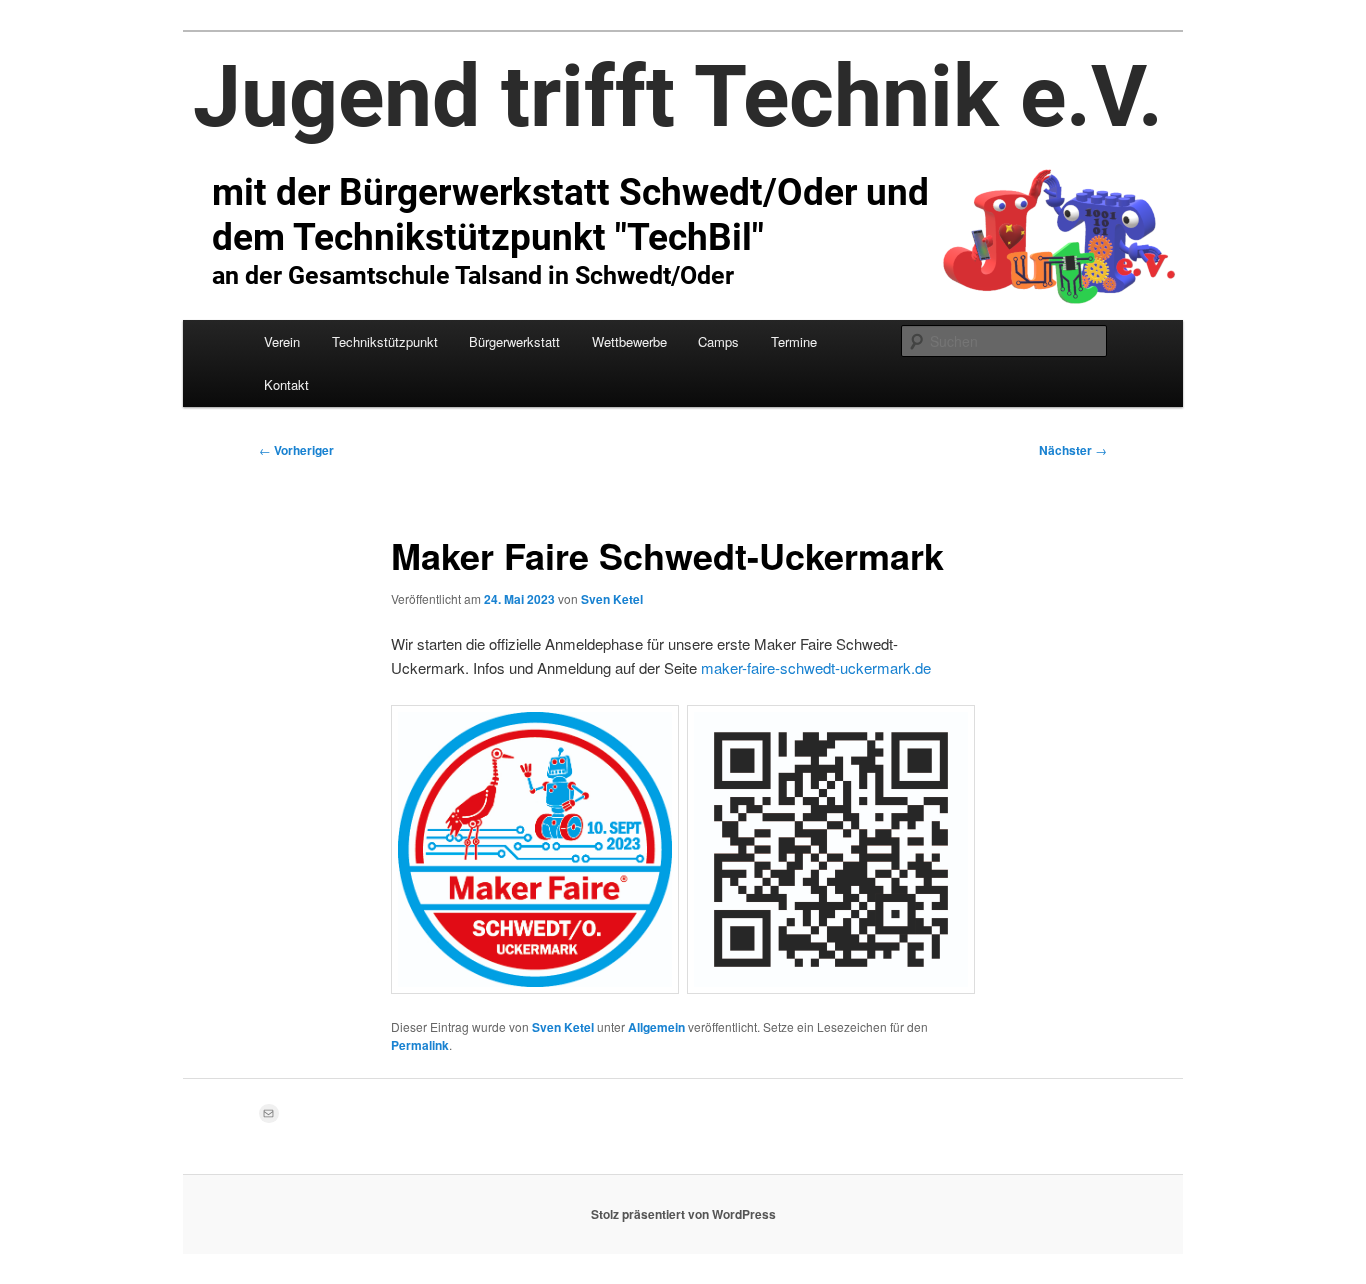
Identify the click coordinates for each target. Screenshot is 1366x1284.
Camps (718, 341)
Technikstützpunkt (385, 341)
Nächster (1073, 450)
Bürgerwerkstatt (514, 341)
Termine (794, 341)
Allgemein (656, 1027)
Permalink (420, 1045)
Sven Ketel (612, 599)
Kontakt (286, 384)
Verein (282, 341)
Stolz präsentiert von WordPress (683, 1214)
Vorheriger (296, 450)
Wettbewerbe (629, 341)
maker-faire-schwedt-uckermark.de (816, 667)
